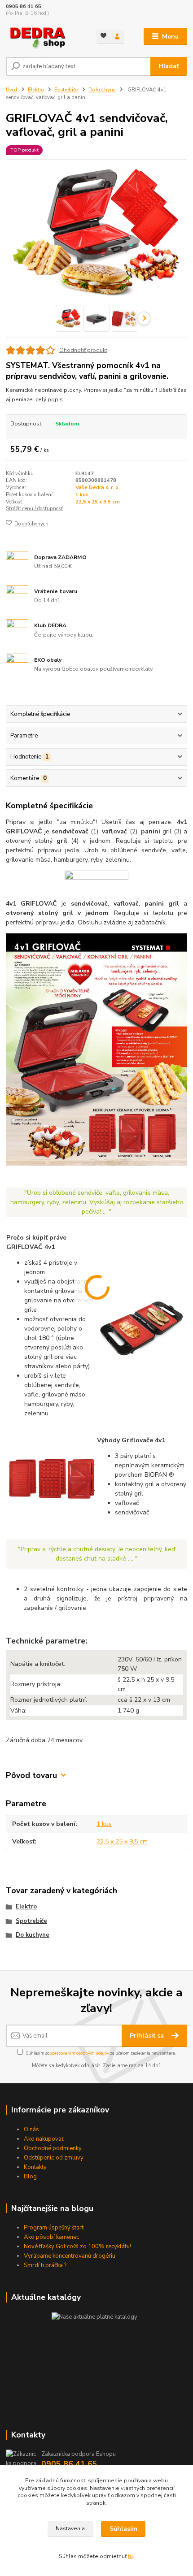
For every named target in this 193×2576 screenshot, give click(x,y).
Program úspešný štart (54, 2228)
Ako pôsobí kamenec (51, 2237)
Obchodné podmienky (53, 2148)
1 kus (82, 495)
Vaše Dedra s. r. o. (98, 488)
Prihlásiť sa (148, 2036)
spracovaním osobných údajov (80, 2053)
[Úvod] (44, 37)
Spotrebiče (66, 90)
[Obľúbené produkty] (103, 36)
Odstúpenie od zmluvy (54, 2158)
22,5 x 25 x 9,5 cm (98, 502)
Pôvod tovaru (31, 1776)
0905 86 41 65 (24, 7)
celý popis (49, 399)
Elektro (36, 90)
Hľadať (169, 66)
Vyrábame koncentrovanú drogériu (70, 2256)
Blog (30, 2177)
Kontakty (35, 2167)
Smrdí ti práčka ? (45, 2265)
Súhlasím (123, 2529)
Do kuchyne (102, 90)
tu (130, 2556)
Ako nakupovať (44, 2139)
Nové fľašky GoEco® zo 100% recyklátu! (77, 2246)
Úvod (11, 90)
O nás (31, 2129)
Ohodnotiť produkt (83, 350)
